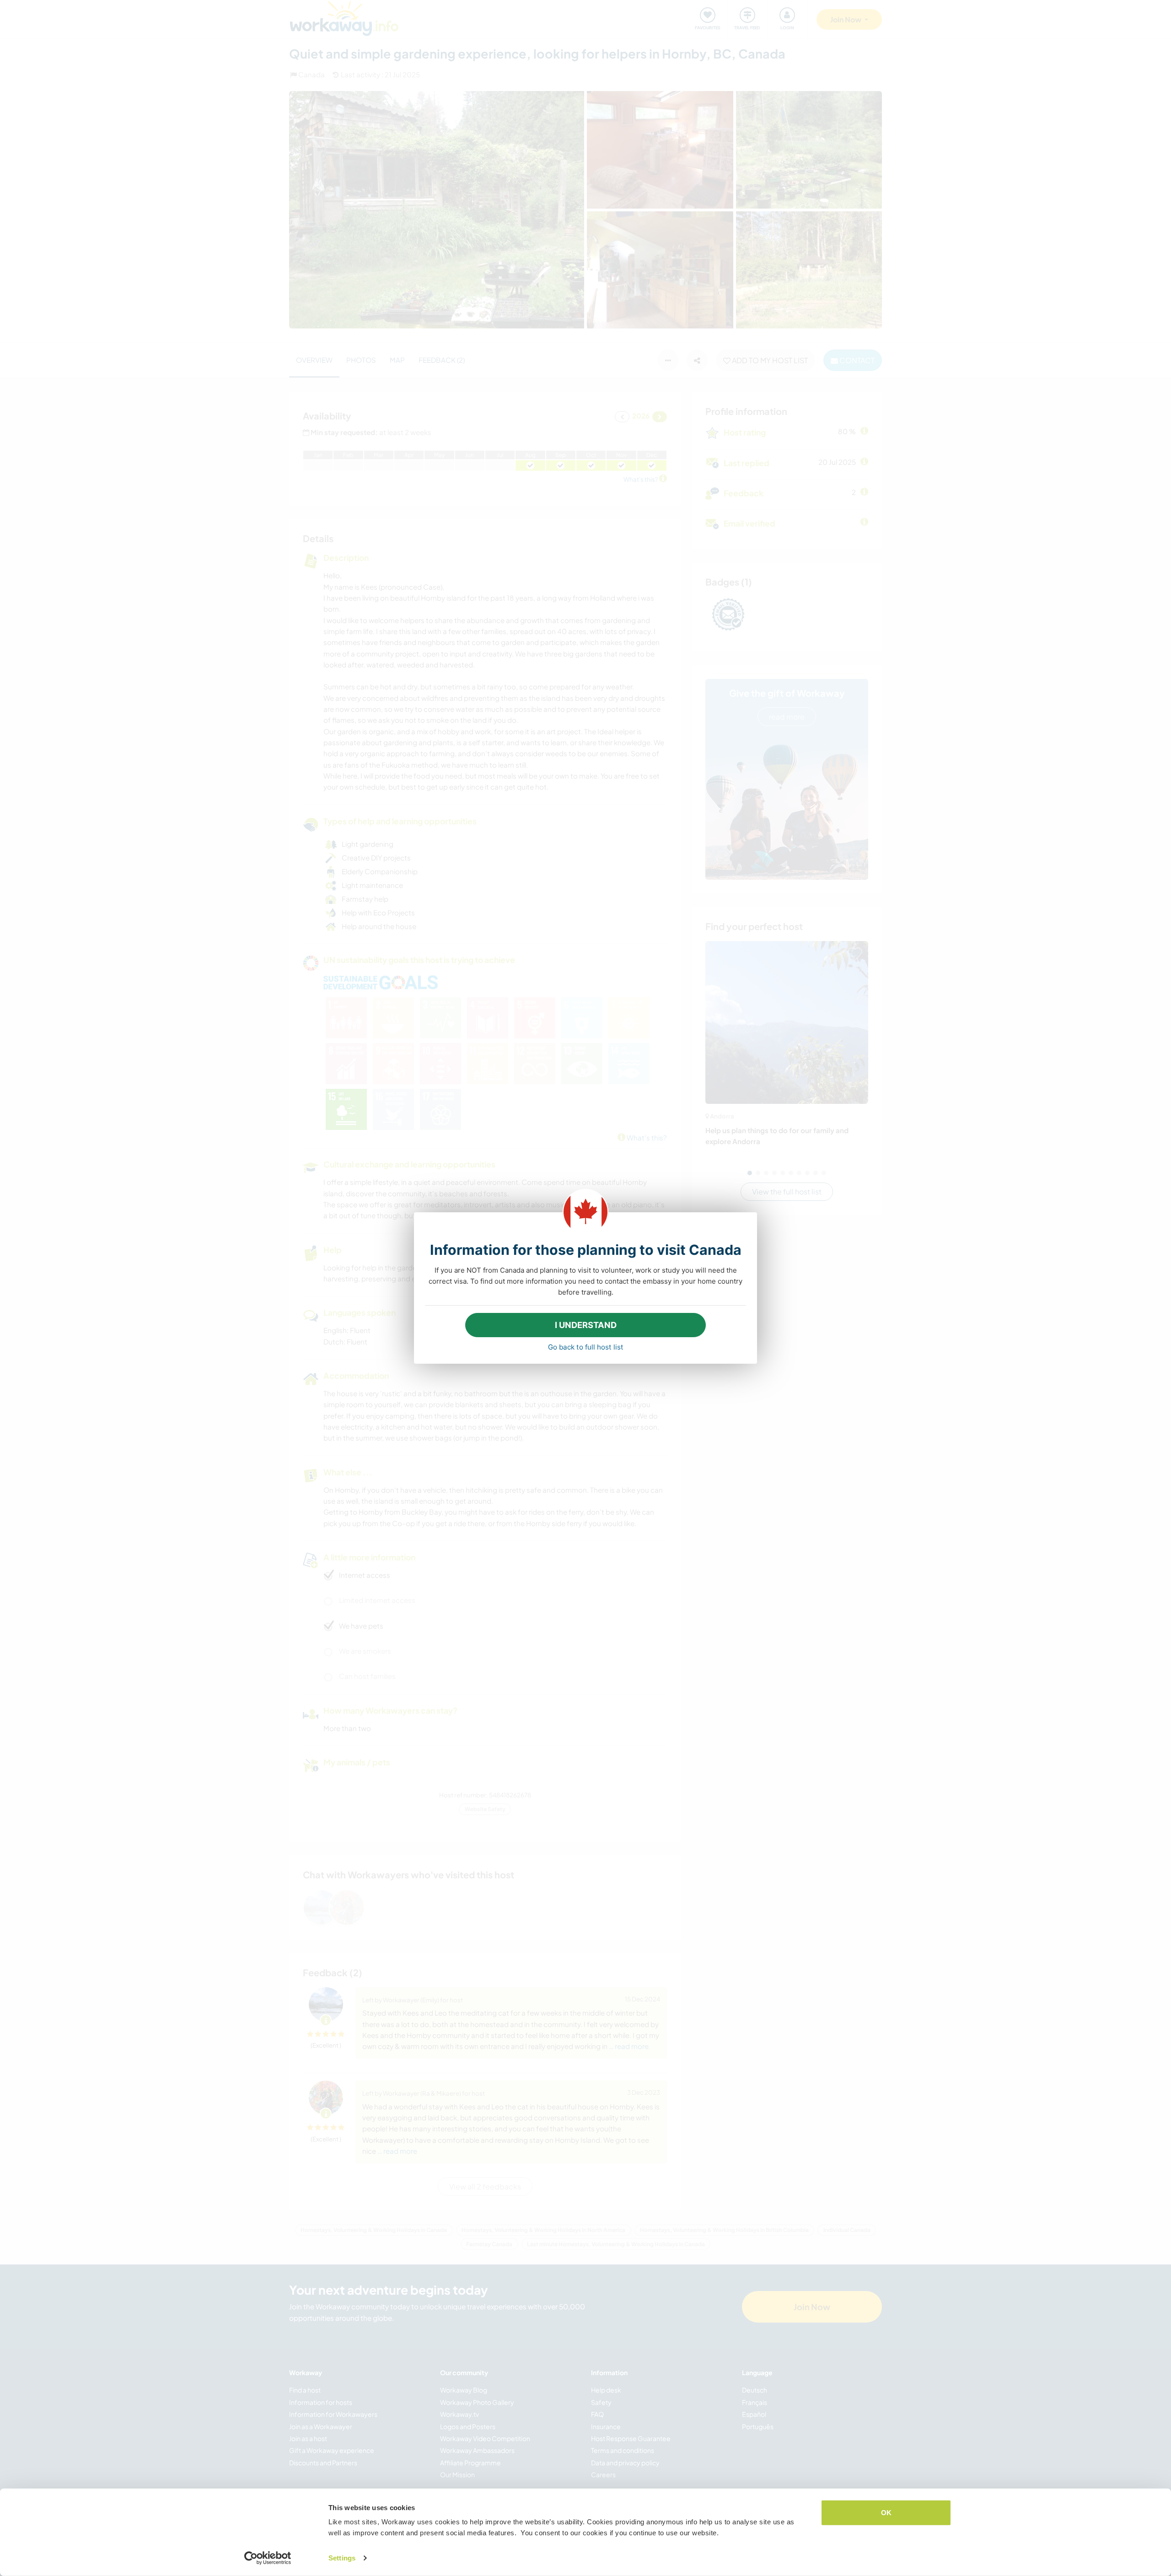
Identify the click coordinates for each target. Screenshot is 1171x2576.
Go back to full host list (586, 1347)
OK (886, 2513)
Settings (342, 2558)
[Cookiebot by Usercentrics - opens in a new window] (268, 2558)
